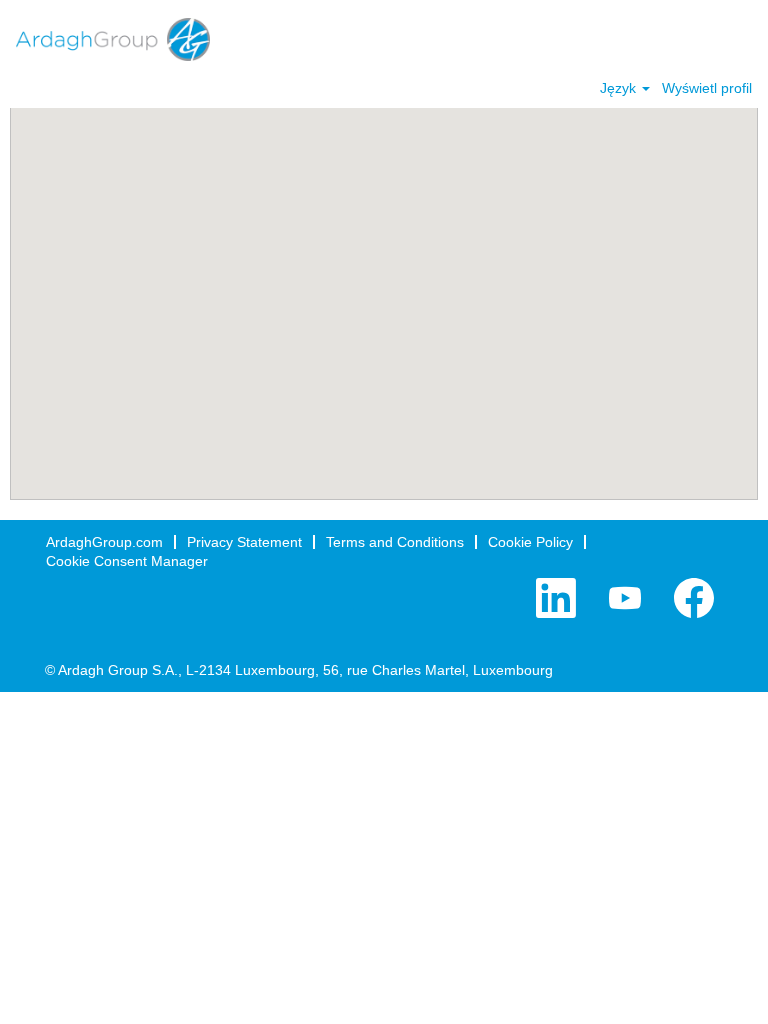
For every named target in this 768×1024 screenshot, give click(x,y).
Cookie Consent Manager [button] (127, 561)
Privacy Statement (244, 542)
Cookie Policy (530, 542)
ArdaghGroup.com (104, 542)
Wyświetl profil (707, 88)
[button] (743, 38)
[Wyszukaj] (693, 37)
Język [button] (620, 88)
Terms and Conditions (395, 542)
